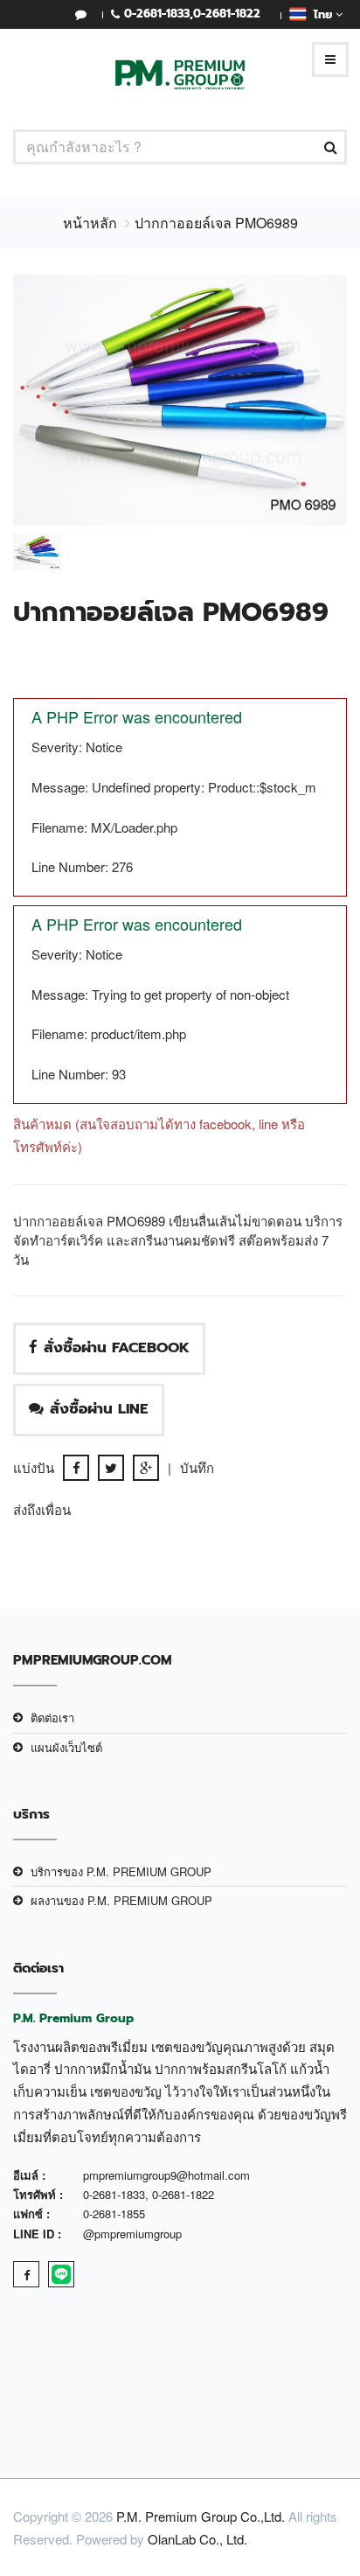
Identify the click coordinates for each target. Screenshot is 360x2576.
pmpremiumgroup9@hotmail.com (166, 2175)
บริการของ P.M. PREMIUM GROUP (121, 1871)
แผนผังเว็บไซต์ (66, 1747)
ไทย (321, 14)
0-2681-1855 (114, 2213)
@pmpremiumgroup (132, 2234)
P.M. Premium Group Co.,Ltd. (201, 2516)
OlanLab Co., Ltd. (197, 2539)
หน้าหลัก (90, 223)
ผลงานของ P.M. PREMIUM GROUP (121, 1900)
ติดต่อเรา (52, 1717)
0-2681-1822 (227, 14)
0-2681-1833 (157, 14)
